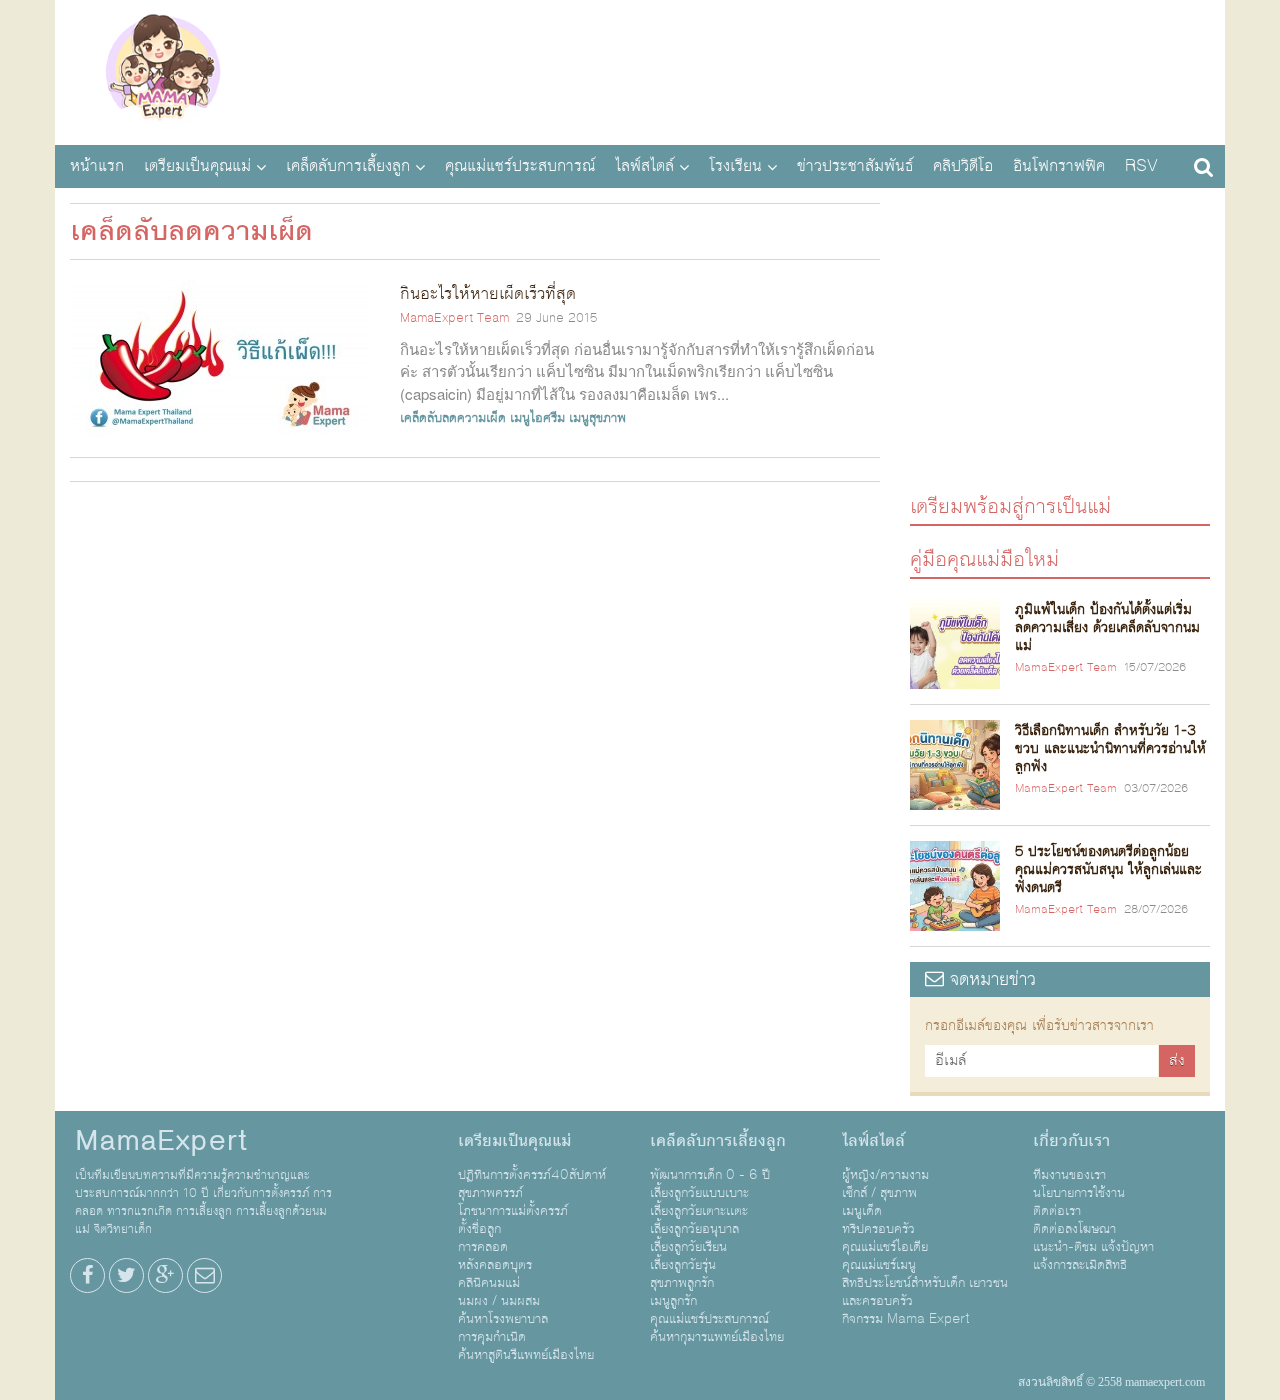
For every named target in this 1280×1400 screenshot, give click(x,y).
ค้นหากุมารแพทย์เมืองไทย (717, 1337)
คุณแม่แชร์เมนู (879, 1265)
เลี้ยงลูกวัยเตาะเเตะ (699, 1211)
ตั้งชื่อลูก (479, 1229)
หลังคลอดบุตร (495, 1265)
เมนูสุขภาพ (597, 418)
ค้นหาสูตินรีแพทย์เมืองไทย (526, 1355)
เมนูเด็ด (862, 1211)
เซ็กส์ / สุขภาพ (879, 1193)
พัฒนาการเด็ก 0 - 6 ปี (710, 1175)
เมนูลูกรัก (673, 1301)
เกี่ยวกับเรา (1071, 1141)
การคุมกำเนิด (492, 1337)
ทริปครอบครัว (878, 1229)
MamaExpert (162, 70)
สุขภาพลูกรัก (682, 1283)
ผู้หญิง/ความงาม (885, 1175)
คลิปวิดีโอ (963, 166)
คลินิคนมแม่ (489, 1283)
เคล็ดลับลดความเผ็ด (453, 418)
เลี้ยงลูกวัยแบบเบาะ (699, 1193)
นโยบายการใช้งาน (1079, 1193)
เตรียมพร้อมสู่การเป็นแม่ (1010, 505)
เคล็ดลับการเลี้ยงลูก (348, 166)
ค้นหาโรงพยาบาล (503, 1319)
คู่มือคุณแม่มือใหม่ (984, 558)
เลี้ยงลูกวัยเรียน (688, 1247)
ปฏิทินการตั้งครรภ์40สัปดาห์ (532, 1175)
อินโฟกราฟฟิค (1059, 166)
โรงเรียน (735, 166)
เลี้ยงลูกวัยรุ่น (683, 1265)
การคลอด (483, 1247)
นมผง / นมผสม (499, 1301)
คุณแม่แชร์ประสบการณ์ (520, 166)
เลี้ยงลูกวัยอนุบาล (694, 1229)
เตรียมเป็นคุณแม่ (197, 166)
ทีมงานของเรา (1069, 1175)
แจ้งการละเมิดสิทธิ (1080, 1265)
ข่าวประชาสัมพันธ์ (855, 166)
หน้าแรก (97, 166)
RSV (1141, 166)
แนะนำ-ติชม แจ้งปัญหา (1093, 1247)
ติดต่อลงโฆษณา (1074, 1229)
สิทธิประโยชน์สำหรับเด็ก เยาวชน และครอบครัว (925, 1292)
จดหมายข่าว (990, 979)
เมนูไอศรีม (537, 418)
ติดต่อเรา (1057, 1211)
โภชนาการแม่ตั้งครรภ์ (513, 1211)
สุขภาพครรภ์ (490, 1193)
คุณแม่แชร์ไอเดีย (885, 1247)
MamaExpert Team (454, 318)
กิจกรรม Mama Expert (906, 1319)
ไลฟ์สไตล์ (644, 166)
